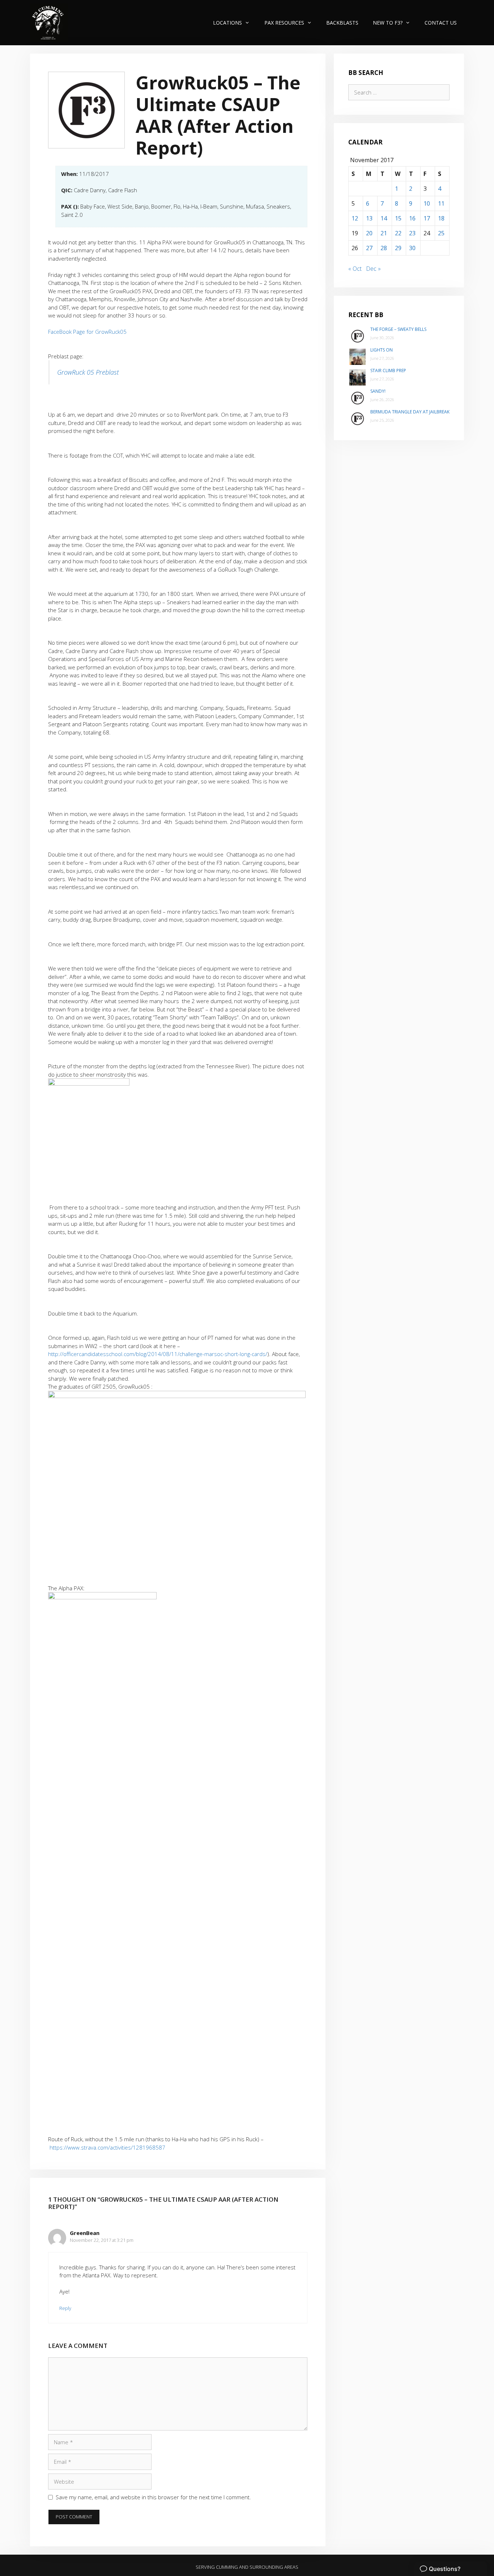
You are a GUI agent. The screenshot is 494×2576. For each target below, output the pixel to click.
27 (369, 248)
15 (398, 218)
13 (369, 218)
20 (369, 233)
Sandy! (378, 391)
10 (427, 203)
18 (441, 218)
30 (412, 248)
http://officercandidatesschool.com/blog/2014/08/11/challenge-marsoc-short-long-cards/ (158, 1354)
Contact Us (441, 23)
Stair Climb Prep (388, 371)
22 (398, 233)
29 (398, 248)
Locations (227, 23)
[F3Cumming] (49, 23)
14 (384, 218)
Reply (65, 2308)
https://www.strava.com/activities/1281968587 (107, 2147)
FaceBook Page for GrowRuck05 (87, 332)
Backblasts (342, 23)
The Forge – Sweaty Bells (398, 329)
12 (355, 218)
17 (427, 218)
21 (384, 233)
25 (441, 233)
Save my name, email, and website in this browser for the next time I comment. (153, 2497)
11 (441, 203)
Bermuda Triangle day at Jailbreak (410, 412)
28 (384, 248)
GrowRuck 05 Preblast (88, 372)
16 (412, 218)
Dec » (373, 269)
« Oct (355, 269)
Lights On (382, 350)
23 (412, 233)
